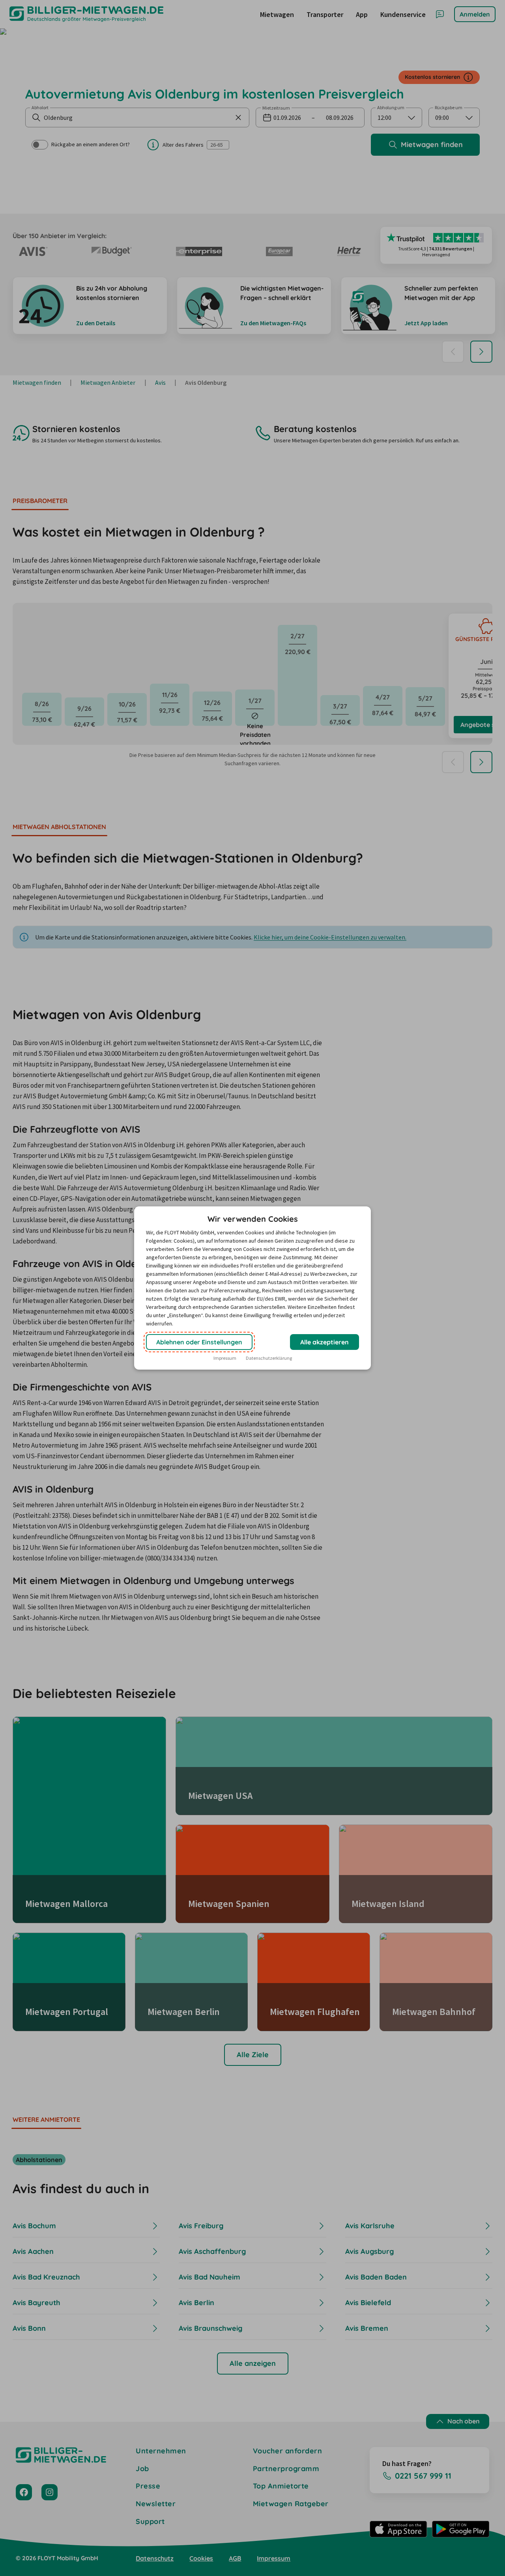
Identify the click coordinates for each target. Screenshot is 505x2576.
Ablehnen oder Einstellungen (199, 1342)
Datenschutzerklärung (269, 1358)
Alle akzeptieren (325, 1342)
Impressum (225, 1358)
